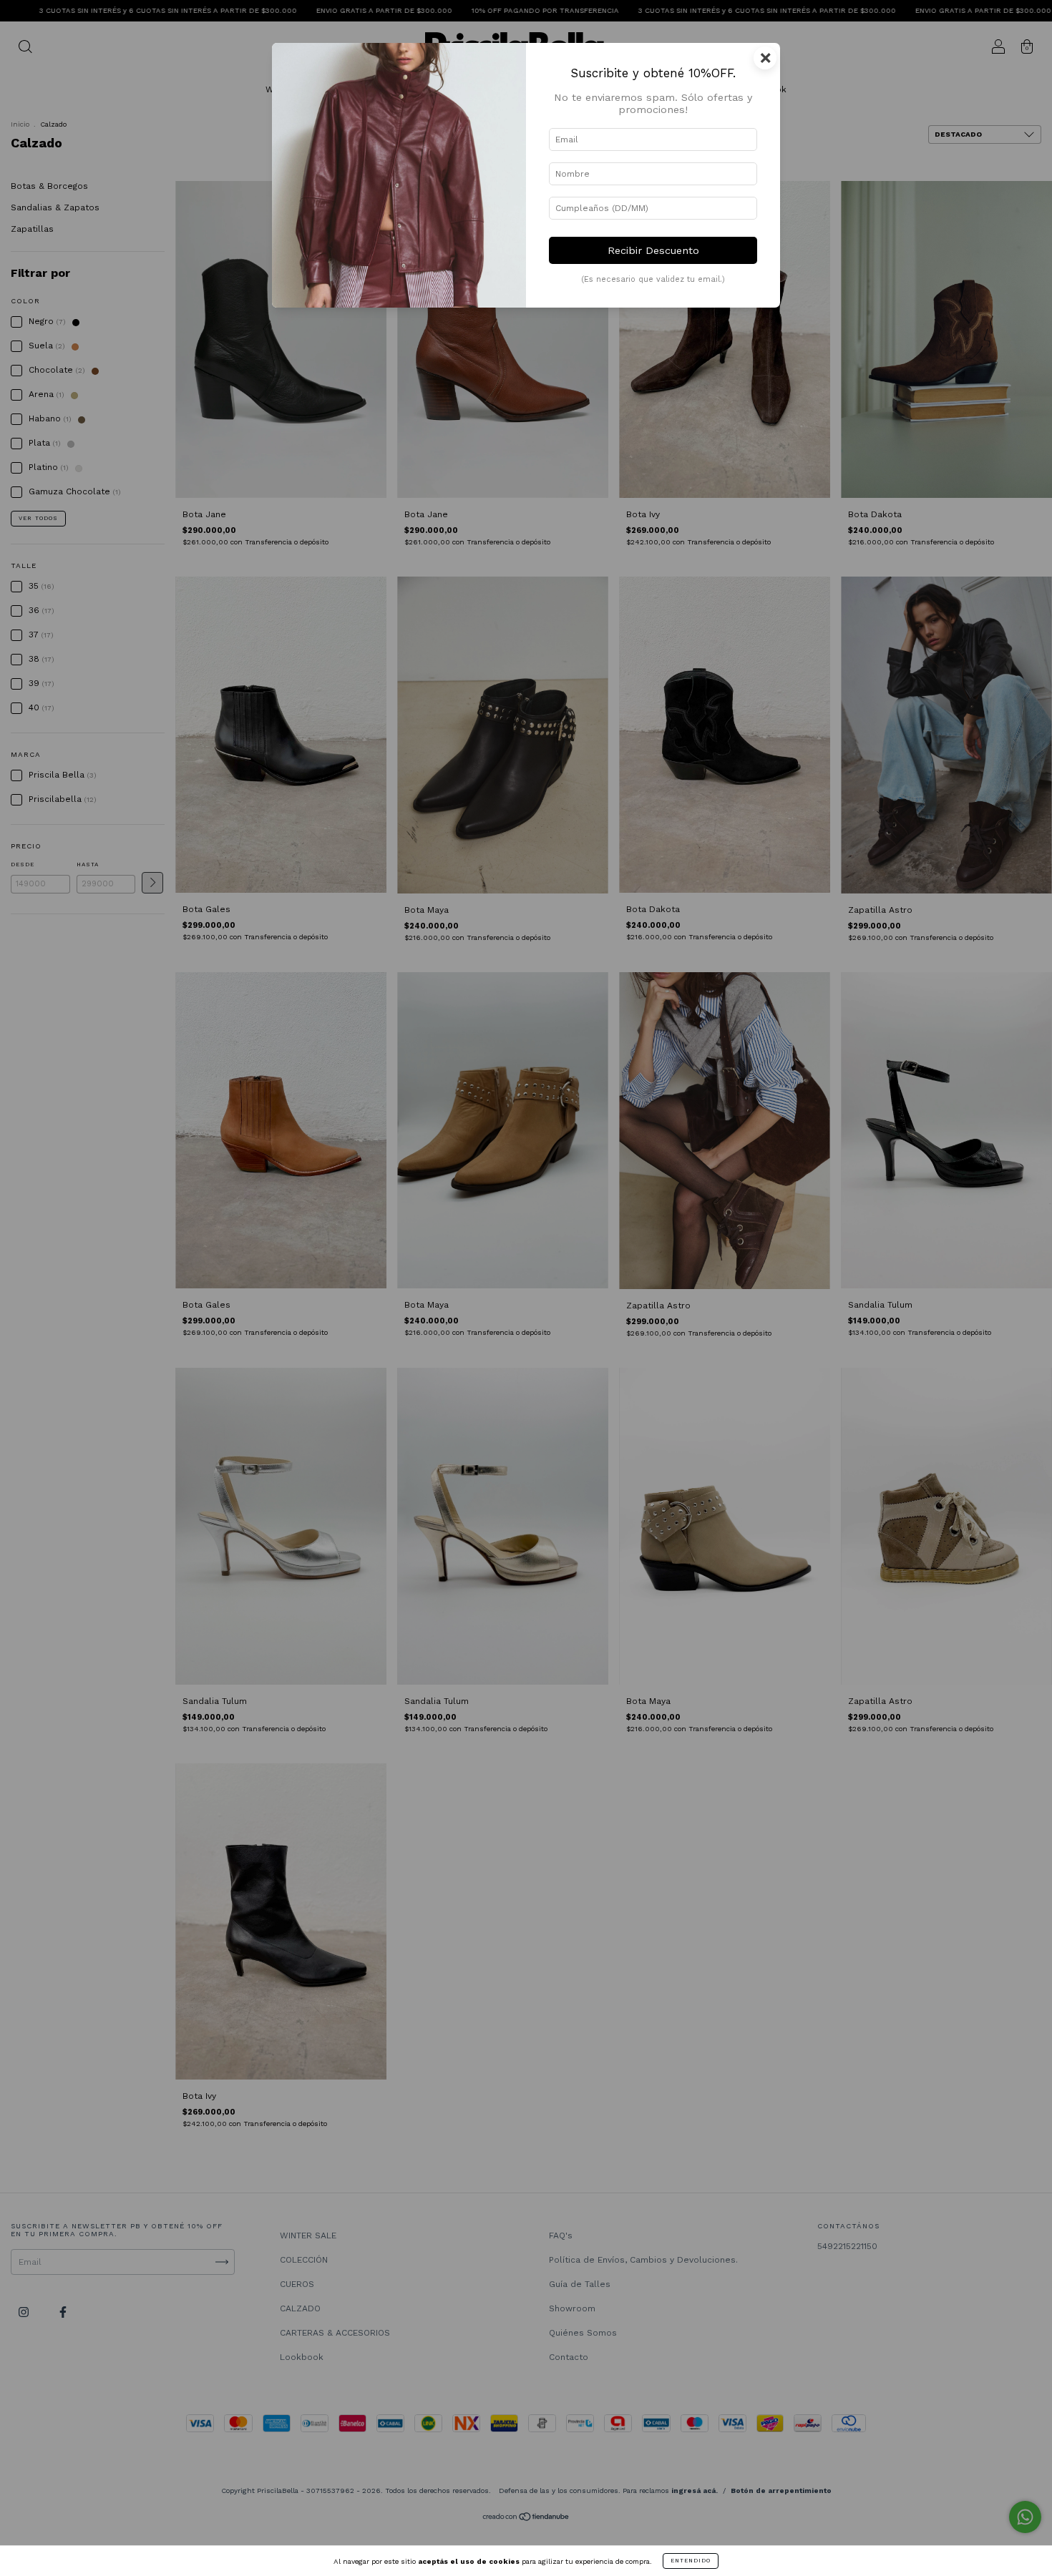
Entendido (691, 2561)
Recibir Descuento (653, 250)
